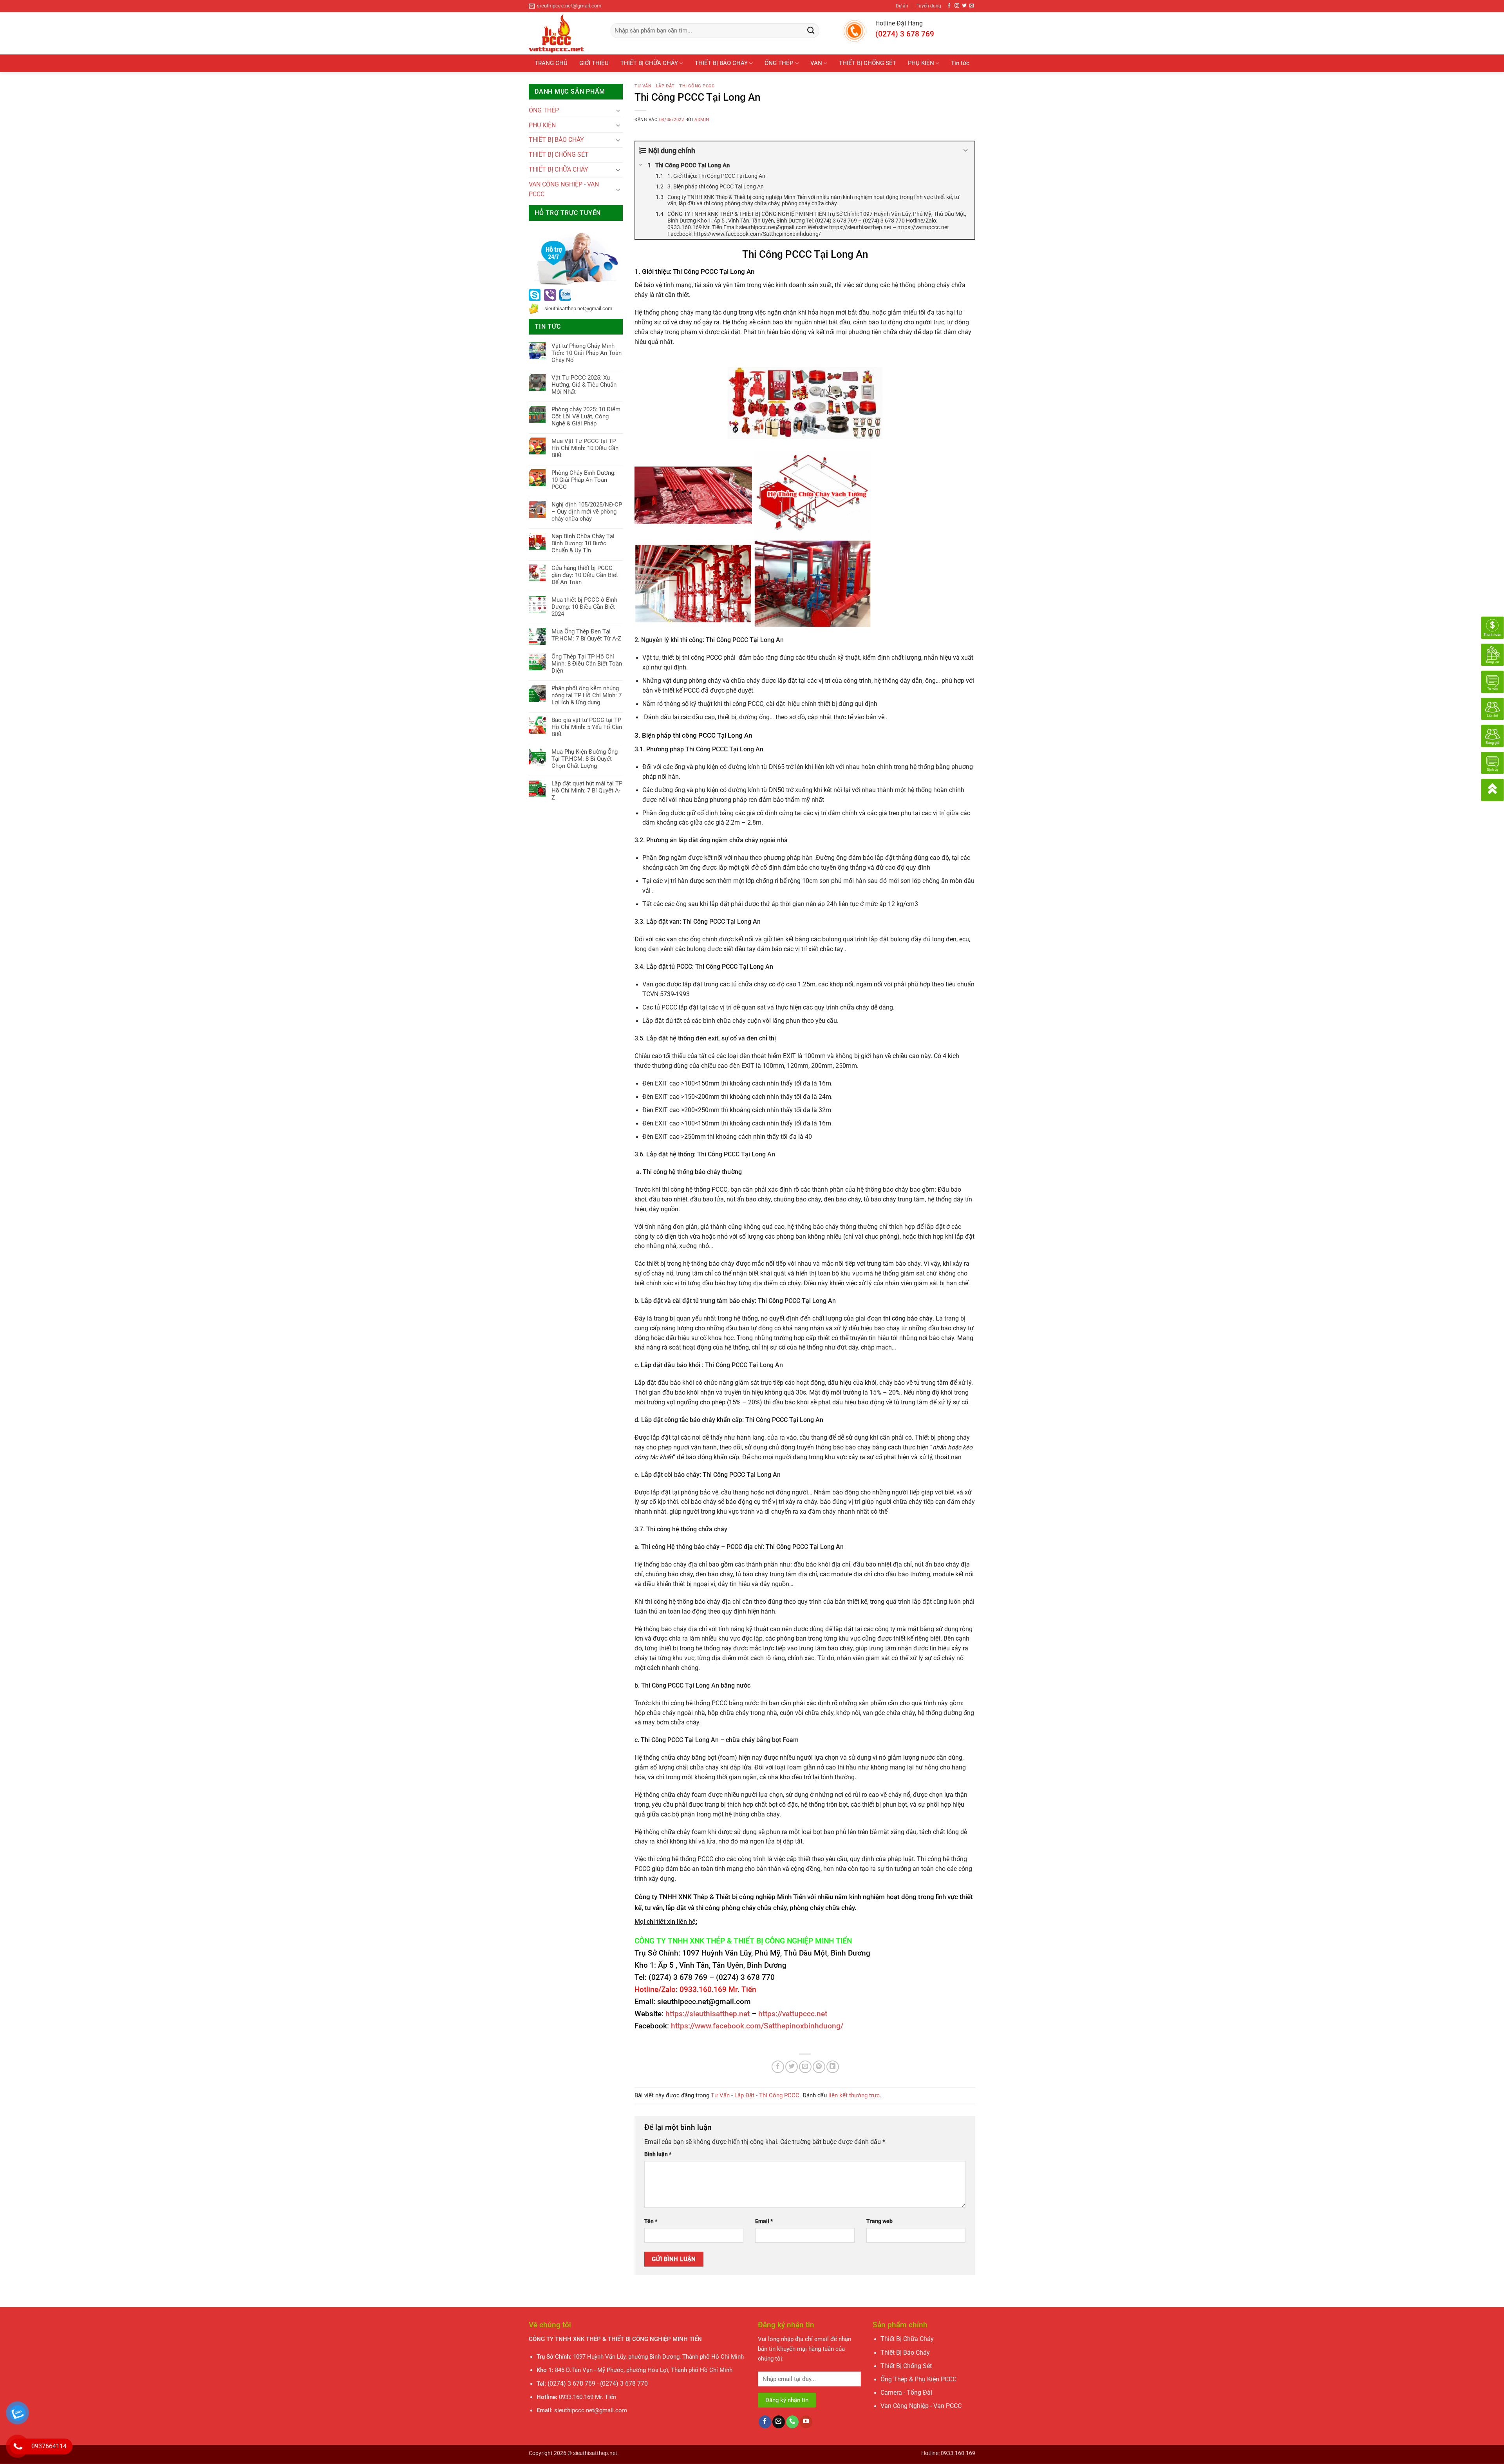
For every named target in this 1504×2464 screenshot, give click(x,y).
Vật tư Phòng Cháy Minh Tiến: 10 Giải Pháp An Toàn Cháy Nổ (587, 353)
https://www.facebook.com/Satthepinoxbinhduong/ (757, 2026)
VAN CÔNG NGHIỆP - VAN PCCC (564, 189)
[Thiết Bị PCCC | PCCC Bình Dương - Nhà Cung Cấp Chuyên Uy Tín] (564, 33)
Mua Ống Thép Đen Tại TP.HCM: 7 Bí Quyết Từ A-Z (586, 635)
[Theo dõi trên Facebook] (949, 6)
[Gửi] (811, 31)
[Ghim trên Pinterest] (819, 2067)
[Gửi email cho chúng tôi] (972, 6)
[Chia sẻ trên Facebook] (778, 2067)
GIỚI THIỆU (594, 63)
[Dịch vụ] (1492, 762)
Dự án (902, 6)
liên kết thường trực (854, 2095)
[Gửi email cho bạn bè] (805, 2067)
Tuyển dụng (929, 6)
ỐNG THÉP (779, 63)
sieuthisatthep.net (595, 2453)
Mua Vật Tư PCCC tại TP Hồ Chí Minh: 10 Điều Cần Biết (585, 448)
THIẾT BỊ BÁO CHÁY (721, 63)
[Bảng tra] (1492, 654)
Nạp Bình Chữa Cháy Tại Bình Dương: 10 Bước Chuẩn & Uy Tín (583, 543)
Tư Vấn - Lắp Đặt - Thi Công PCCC (674, 86)
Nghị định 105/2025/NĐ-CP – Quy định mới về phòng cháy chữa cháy (587, 512)
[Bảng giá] (1492, 735)
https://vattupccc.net (793, 2014)
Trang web (879, 2221)
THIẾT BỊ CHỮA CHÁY (649, 63)
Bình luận (658, 2154)
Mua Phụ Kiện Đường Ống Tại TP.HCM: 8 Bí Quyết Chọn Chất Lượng (585, 759)
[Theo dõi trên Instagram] (957, 6)
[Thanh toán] (1492, 627)
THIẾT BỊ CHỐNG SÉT (868, 63)
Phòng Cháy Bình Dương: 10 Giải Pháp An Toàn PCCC (584, 480)
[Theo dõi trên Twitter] (964, 6)
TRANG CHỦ (551, 63)
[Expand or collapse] (966, 151)
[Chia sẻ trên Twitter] (792, 2067)
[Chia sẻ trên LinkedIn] (833, 2067)
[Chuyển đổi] (618, 110)
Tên (651, 2221)
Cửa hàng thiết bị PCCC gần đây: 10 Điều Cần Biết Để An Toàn (585, 575)
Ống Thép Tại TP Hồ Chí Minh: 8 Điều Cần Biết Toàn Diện (587, 664)
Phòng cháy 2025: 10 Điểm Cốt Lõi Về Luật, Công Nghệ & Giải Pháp (586, 416)
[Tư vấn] (1492, 681)
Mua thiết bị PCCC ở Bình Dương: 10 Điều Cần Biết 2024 (584, 607)
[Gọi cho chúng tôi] (792, 2422)
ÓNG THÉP (544, 110)
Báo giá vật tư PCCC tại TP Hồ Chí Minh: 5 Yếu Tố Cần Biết (587, 727)
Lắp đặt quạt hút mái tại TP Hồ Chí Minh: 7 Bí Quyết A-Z (587, 791)
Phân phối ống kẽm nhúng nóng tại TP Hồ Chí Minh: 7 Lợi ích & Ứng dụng (587, 695)
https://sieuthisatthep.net (708, 2014)
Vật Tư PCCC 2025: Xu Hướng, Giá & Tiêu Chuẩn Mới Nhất (584, 385)
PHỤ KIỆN (921, 63)
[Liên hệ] (1492, 708)
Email (764, 2221)
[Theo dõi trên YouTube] (806, 2422)
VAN (816, 63)
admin (702, 120)
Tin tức (960, 63)
